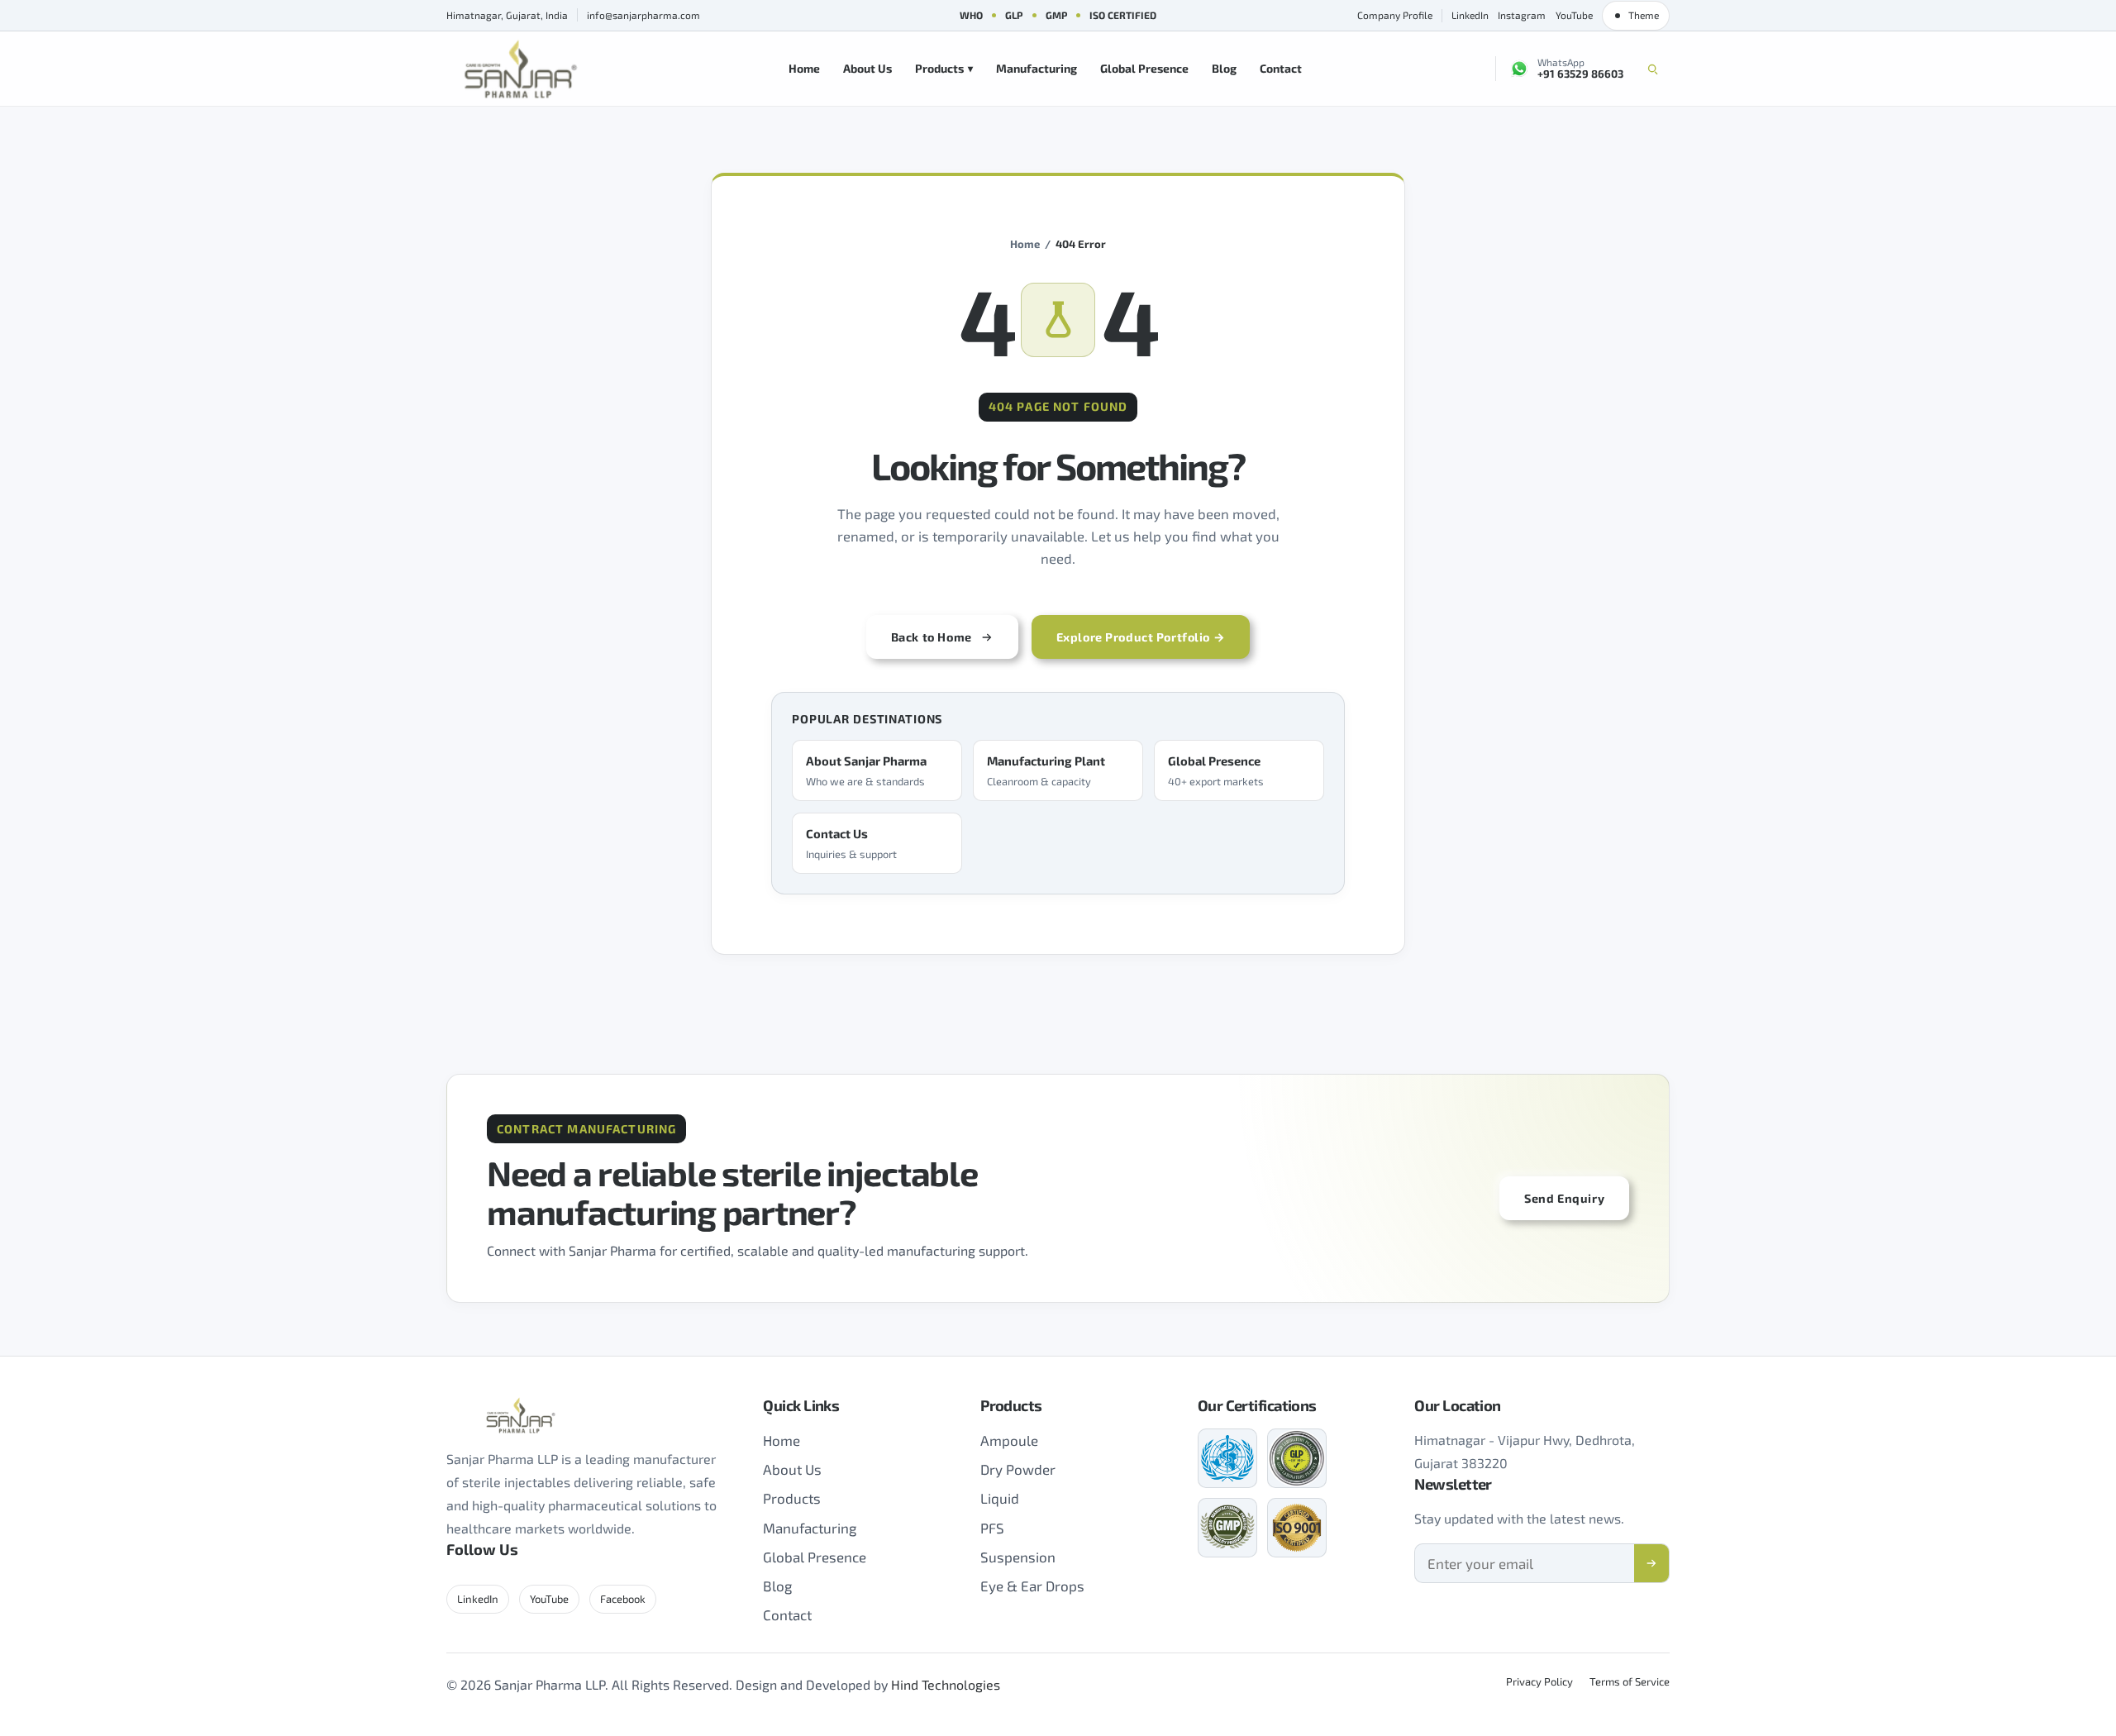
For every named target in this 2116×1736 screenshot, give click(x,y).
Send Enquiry (1564, 1198)
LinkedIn (1470, 15)
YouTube (1574, 15)
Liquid (1000, 1498)
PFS (992, 1528)
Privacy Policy (1539, 1681)
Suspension (1018, 1557)
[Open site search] (1652, 69)
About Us (867, 68)
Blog (1224, 68)
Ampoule (1009, 1440)
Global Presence (1144, 68)
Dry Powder (1018, 1469)
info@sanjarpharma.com (643, 15)
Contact (1281, 68)
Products (944, 68)
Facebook (623, 1599)
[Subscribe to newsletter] (1652, 1563)
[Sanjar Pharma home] (521, 69)
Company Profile (1395, 15)
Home (804, 68)
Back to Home (932, 637)
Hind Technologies (946, 1684)
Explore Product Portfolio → (1141, 637)
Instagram (1522, 15)
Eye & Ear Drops (1032, 1586)
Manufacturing (1037, 68)
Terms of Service (1630, 1681)
